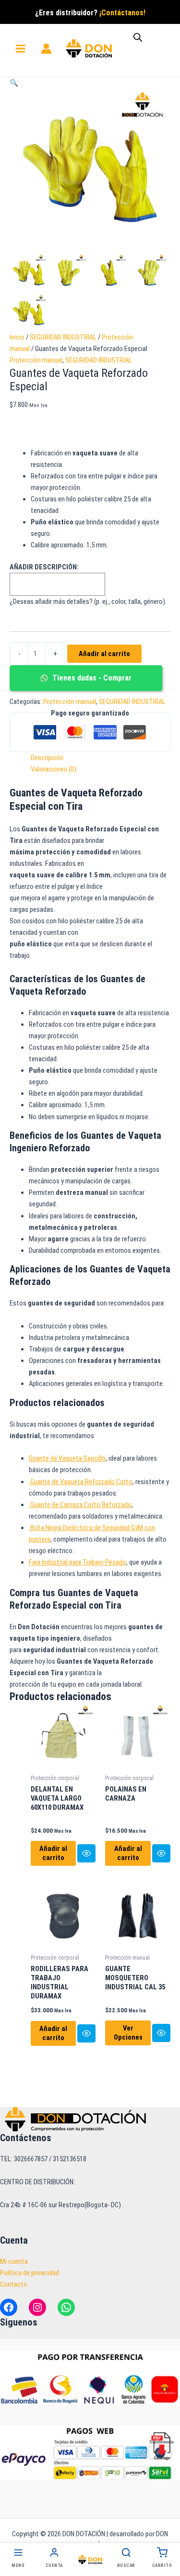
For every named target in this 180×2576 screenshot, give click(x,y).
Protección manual (36, 360)
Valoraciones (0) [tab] (54, 769)
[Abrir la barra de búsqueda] (138, 37)
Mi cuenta (14, 2261)
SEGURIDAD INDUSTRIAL (63, 337)
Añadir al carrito (104, 654)
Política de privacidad (30, 2273)
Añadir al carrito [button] (53, 1853)
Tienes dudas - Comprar (91, 678)
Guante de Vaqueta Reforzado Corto (81, 1482)
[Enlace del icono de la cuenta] (46, 49)
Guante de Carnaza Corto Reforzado (80, 1505)
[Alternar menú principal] (20, 49)
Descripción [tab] (47, 758)
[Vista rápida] (86, 1853)
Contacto (14, 2284)
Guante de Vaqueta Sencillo (67, 1458)
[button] (14, 83)
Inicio (17, 337)
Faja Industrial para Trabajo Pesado (78, 1562)
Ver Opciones (128, 2033)
